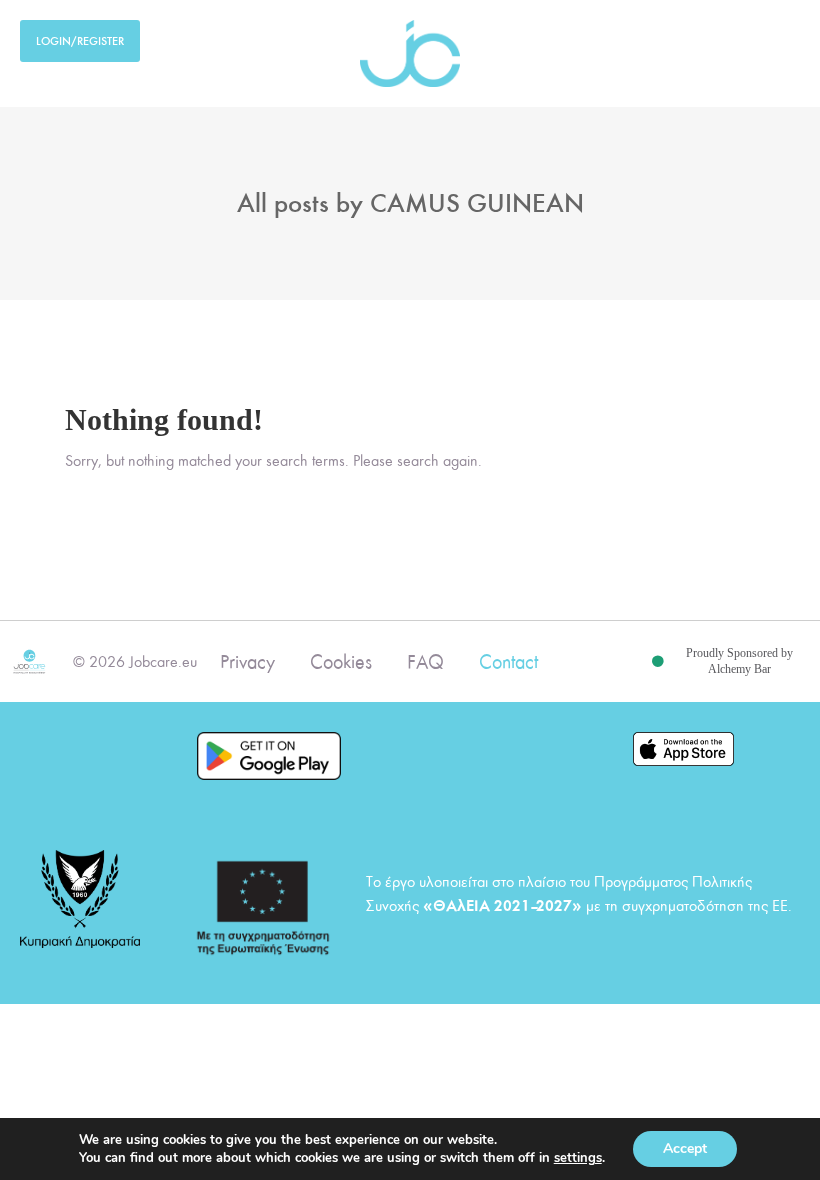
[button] (786, 36)
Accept (685, 1148)
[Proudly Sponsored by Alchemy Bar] (658, 662)
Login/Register (80, 41)
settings (578, 1158)
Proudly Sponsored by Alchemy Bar (739, 661)
